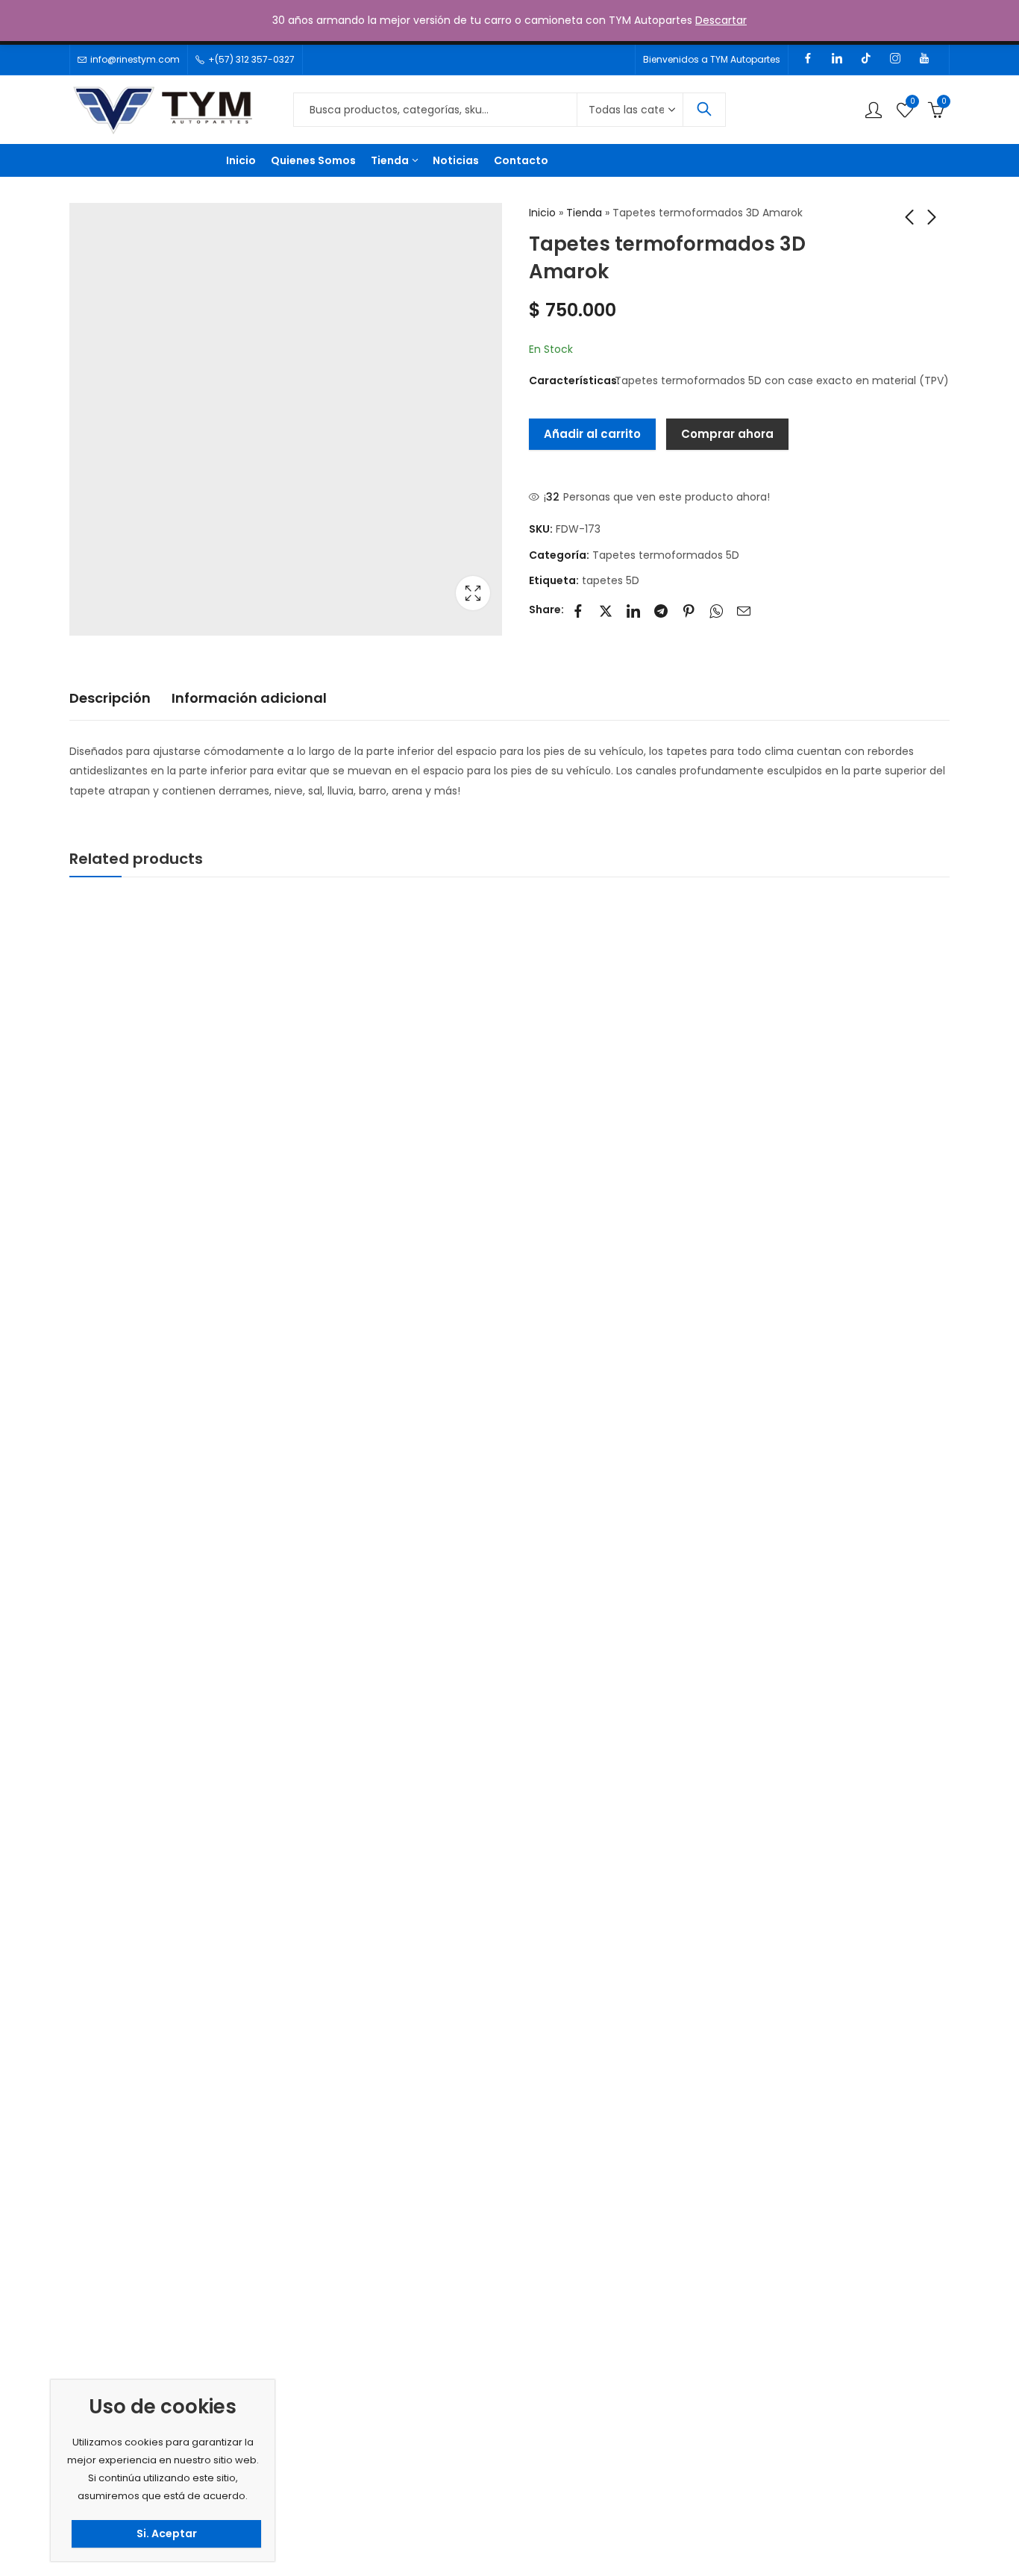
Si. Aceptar (167, 2533)
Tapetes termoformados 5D (666, 555)
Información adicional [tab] (249, 698)
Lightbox (473, 593)
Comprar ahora (727, 434)
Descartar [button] (721, 20)
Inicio (542, 213)
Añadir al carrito (592, 434)
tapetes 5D (611, 580)
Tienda (584, 213)
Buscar (704, 110)
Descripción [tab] (110, 698)
